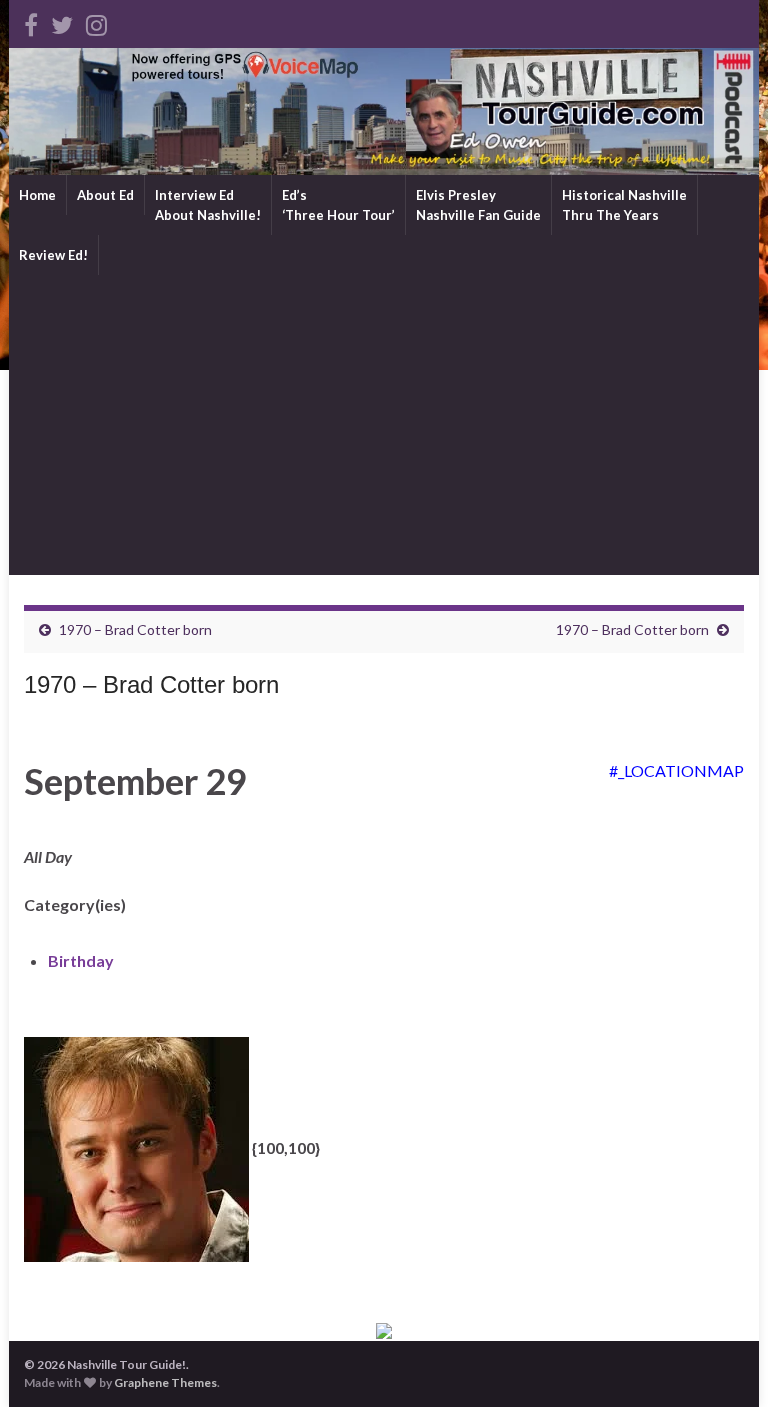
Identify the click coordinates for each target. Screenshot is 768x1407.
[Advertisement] (384, 425)
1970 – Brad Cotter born (135, 629)
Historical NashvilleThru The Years (624, 205)
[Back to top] (723, 1362)
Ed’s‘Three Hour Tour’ (338, 205)
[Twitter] (62, 21)
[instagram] (96, 21)
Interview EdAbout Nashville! (208, 205)
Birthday (81, 960)
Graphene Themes (165, 1382)
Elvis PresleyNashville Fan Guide (478, 205)
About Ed (105, 195)
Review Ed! (53, 255)
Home (37, 195)
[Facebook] (31, 21)
